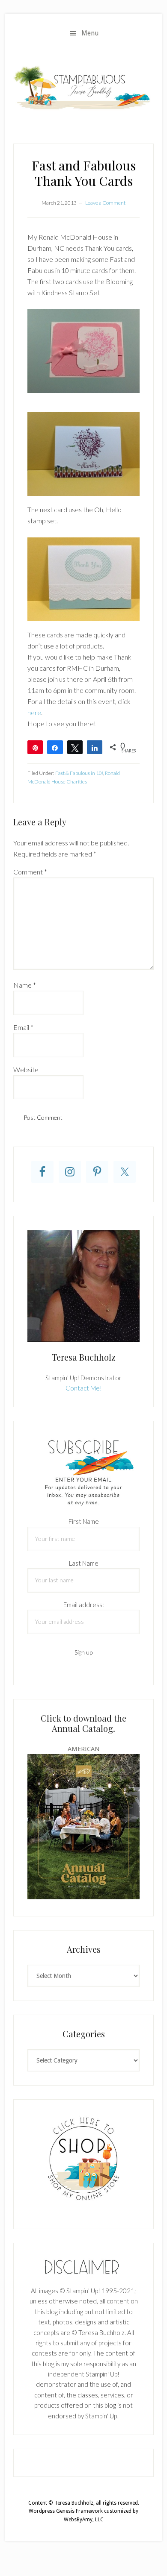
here (34, 712)
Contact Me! (84, 1388)
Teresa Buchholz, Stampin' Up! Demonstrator (83, 87)
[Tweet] (75, 747)
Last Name (84, 1563)
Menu (90, 33)
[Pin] (35, 747)
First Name (84, 1521)
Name (25, 985)
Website (26, 1069)
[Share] (55, 747)
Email (23, 1027)
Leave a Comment (105, 203)
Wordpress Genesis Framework (66, 2511)
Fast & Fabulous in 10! (79, 773)
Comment (30, 872)
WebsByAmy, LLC (84, 2520)
